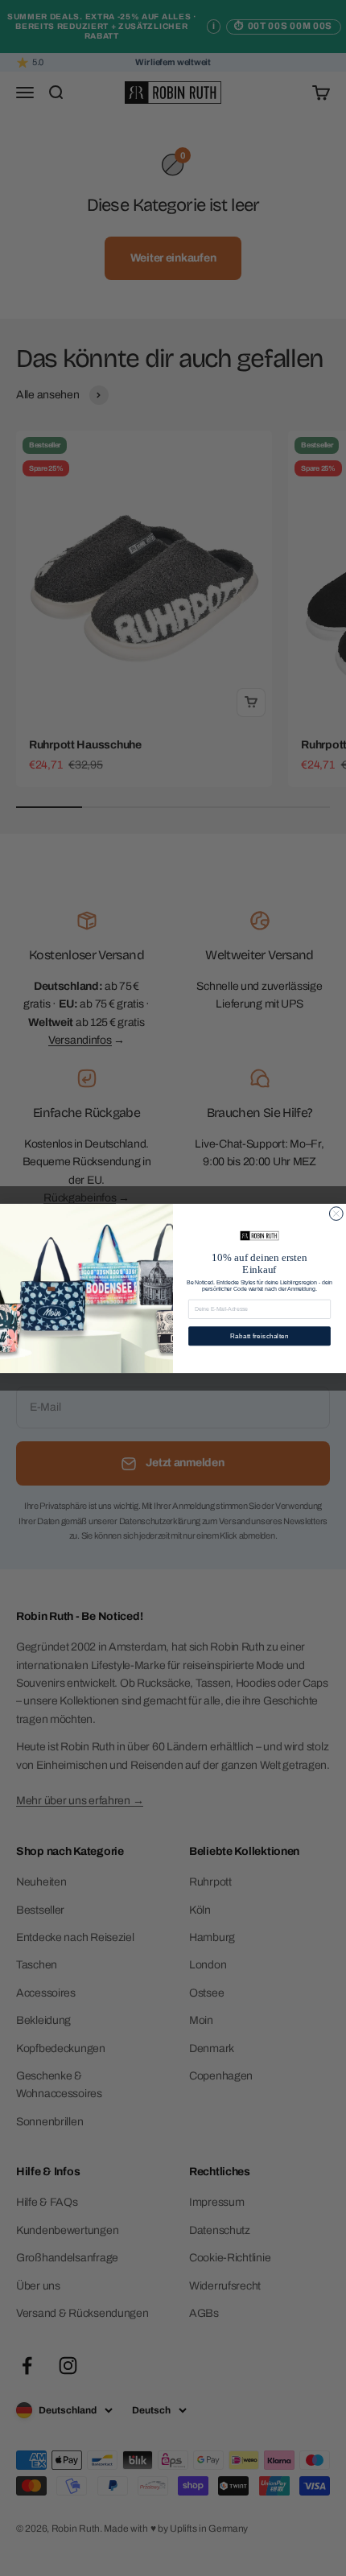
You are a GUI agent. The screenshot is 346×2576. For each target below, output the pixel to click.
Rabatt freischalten (259, 1335)
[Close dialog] (336, 1213)
